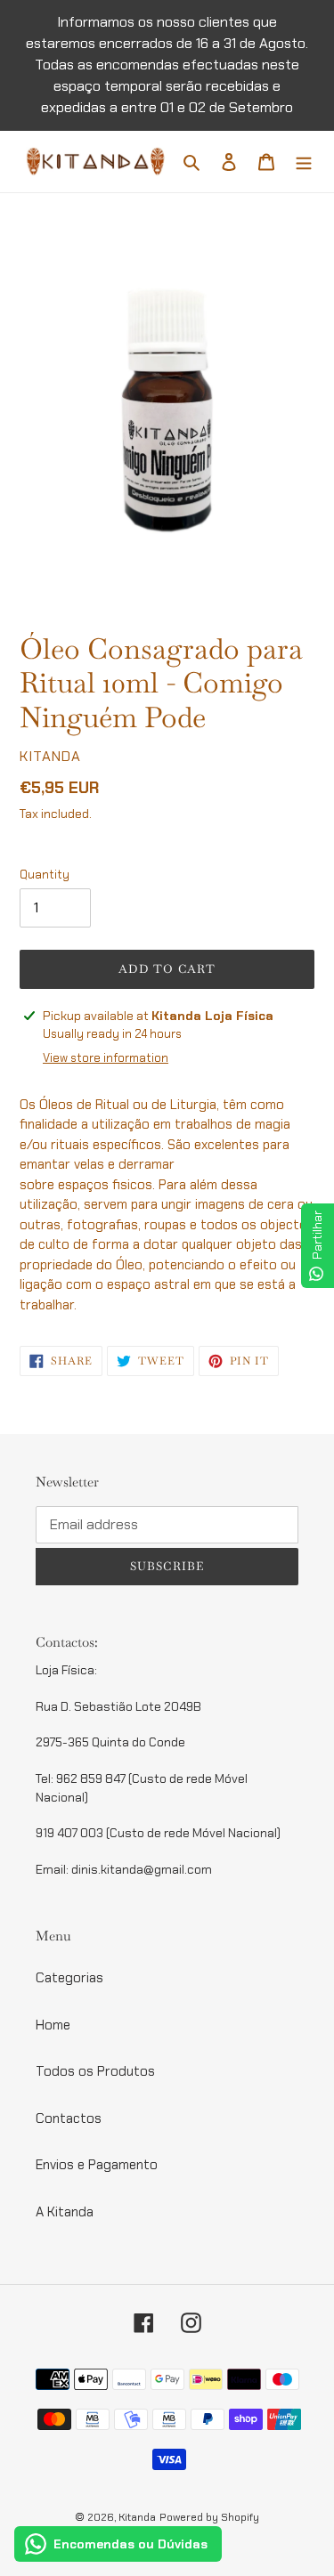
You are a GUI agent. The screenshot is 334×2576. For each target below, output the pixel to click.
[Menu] (304, 162)
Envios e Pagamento (97, 2165)
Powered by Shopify (209, 2517)
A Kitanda (65, 2212)
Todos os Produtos (95, 2071)
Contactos (69, 2118)
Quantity (45, 875)
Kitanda (137, 2517)
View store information (106, 1058)
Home (53, 2025)
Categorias (69, 1978)
